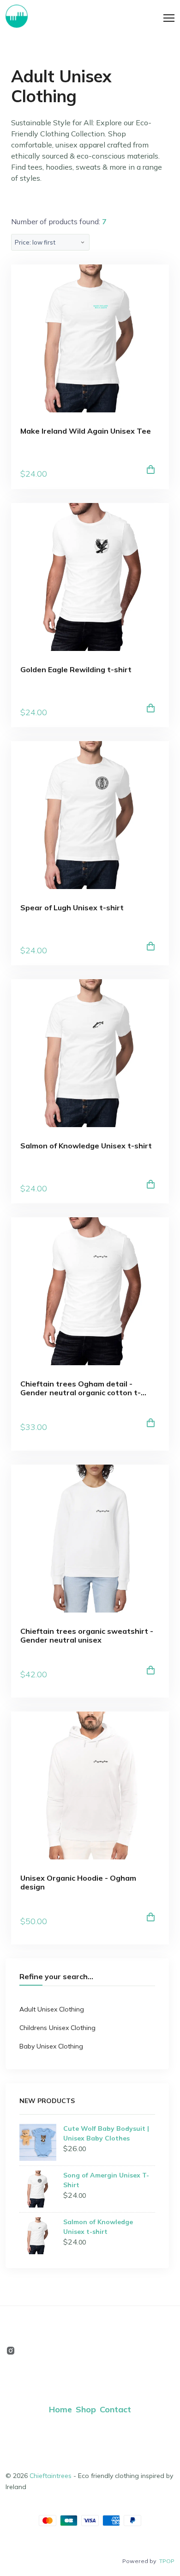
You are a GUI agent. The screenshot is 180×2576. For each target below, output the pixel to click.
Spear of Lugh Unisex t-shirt (72, 908)
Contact (115, 2409)
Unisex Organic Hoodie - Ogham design (78, 1883)
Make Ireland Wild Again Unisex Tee (86, 431)
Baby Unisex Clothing (51, 2046)
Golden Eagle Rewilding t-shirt (76, 670)
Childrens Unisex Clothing (57, 2028)
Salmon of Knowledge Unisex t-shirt (86, 1146)
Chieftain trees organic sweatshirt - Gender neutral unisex (87, 1636)
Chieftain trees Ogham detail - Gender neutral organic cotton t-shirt (81, 1388)
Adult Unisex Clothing (52, 2009)
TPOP (167, 2561)
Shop (86, 2409)
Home (60, 2409)
